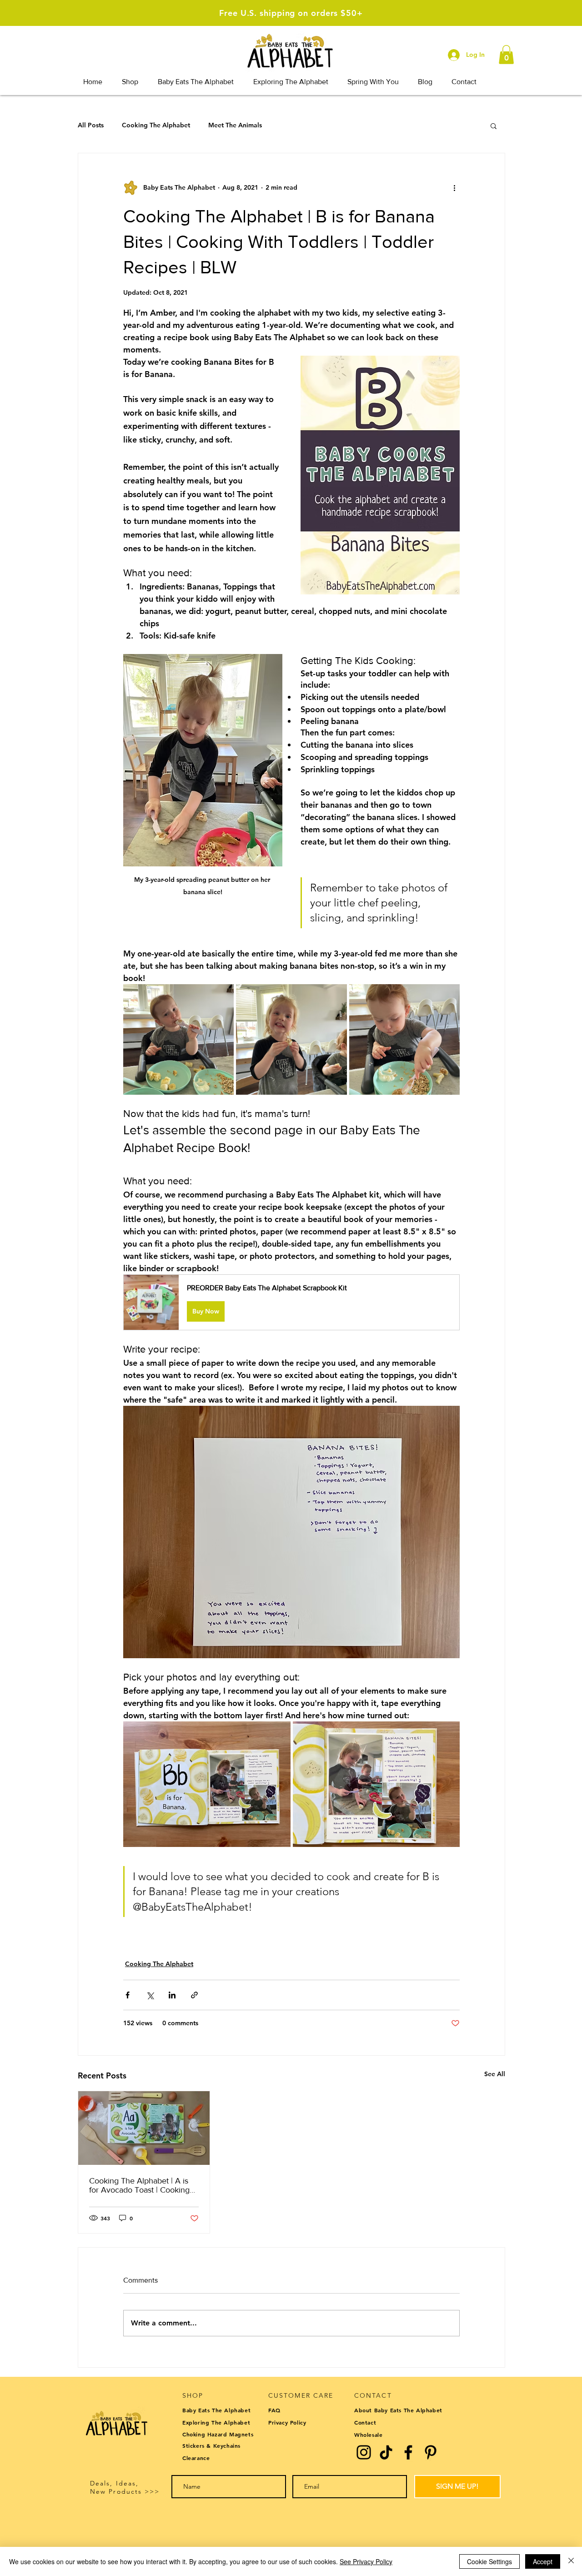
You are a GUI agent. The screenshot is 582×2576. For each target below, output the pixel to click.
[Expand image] (178, 1039)
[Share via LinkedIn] (172, 1995)
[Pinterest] (431, 2452)
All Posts (91, 125)
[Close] (571, 2561)
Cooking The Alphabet (156, 125)
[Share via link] (194, 1995)
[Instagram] (364, 2452)
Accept (543, 2561)
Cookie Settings (489, 2561)
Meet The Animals (235, 125)
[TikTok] (386, 2452)
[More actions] (454, 188)
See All (495, 2074)
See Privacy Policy (366, 2561)
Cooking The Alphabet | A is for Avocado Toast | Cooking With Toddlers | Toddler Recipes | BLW (139, 2185)
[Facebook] (408, 2452)
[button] (506, 55)
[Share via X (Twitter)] (150, 1995)
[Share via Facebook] (128, 1995)
